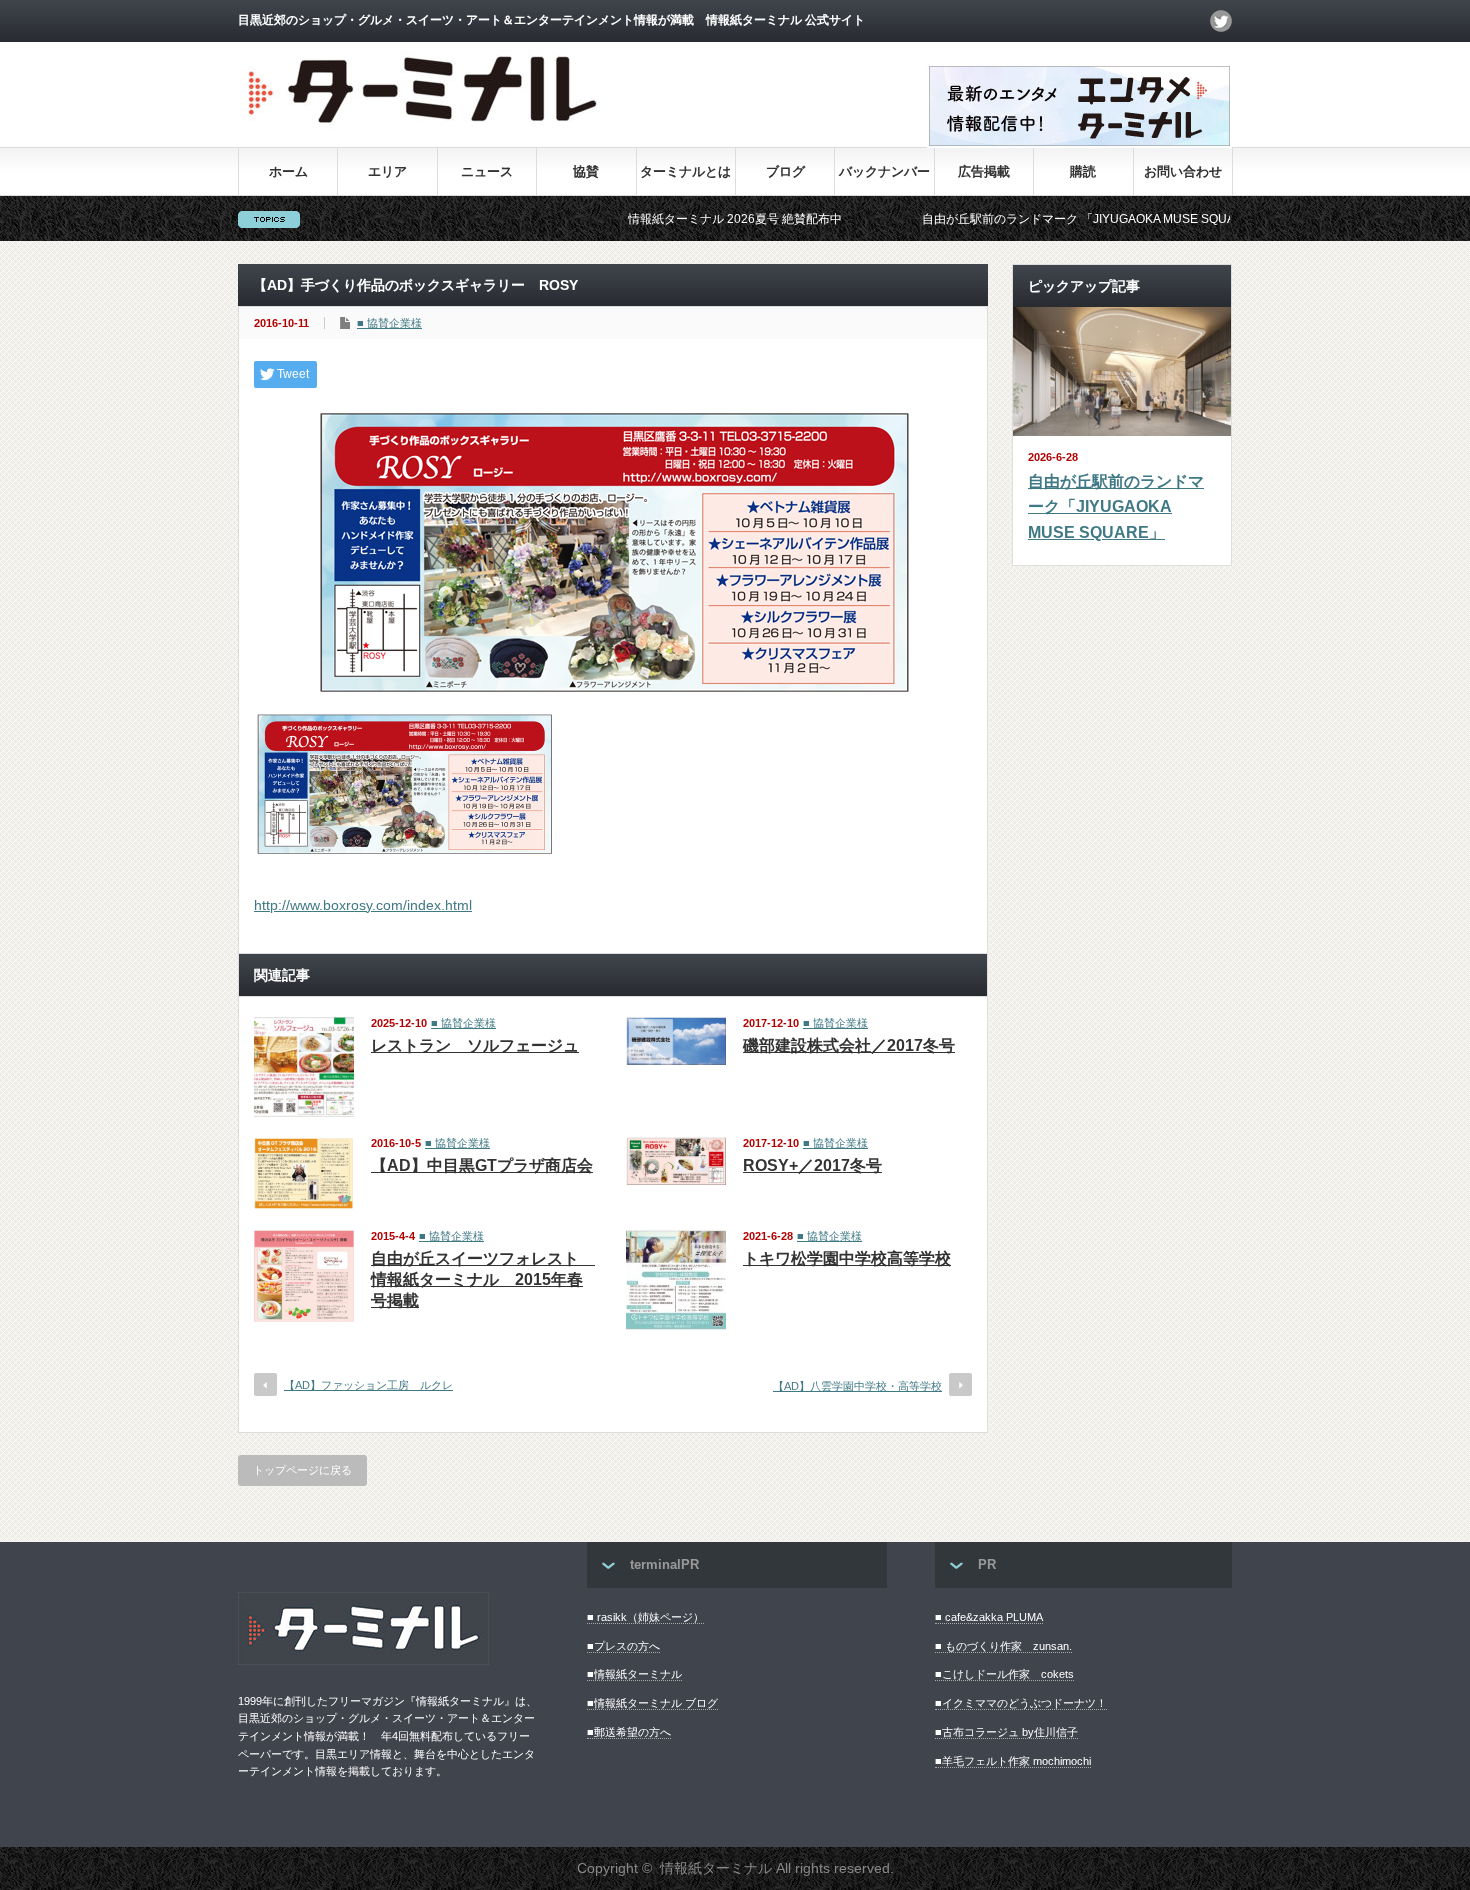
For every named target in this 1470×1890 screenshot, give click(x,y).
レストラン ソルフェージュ (475, 1045)
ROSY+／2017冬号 (812, 1165)
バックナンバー (884, 171)
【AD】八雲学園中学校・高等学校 (857, 1386)
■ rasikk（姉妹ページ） (645, 1617)
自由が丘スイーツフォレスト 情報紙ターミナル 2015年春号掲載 (483, 1279)
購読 (1083, 171)
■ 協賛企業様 (389, 323)
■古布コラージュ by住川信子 (1006, 1732)
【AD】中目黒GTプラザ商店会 (482, 1165)
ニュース (487, 171)
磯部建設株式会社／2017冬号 (849, 1045)
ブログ (785, 171)
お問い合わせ (1183, 171)
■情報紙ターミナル (634, 1674)
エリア (387, 171)
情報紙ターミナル (716, 1868)
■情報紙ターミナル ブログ (652, 1703)
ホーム (288, 171)
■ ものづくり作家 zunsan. (1003, 1646)
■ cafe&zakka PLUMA (989, 1617)
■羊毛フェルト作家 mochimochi (1013, 1761)
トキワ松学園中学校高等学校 (847, 1258)
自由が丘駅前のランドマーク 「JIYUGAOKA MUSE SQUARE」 (1035, 219)
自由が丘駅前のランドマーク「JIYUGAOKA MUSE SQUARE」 (1116, 507)
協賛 (586, 171)
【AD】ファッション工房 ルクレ (368, 1385)
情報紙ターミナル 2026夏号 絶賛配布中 (677, 219)
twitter (1221, 21)
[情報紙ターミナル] (425, 130)
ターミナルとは (685, 171)
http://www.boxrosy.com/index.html (363, 905)
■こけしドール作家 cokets (1004, 1674)
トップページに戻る (302, 1470)
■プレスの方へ (623, 1646)
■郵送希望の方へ (629, 1732)
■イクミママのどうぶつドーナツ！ (1021, 1703)
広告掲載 (984, 171)
